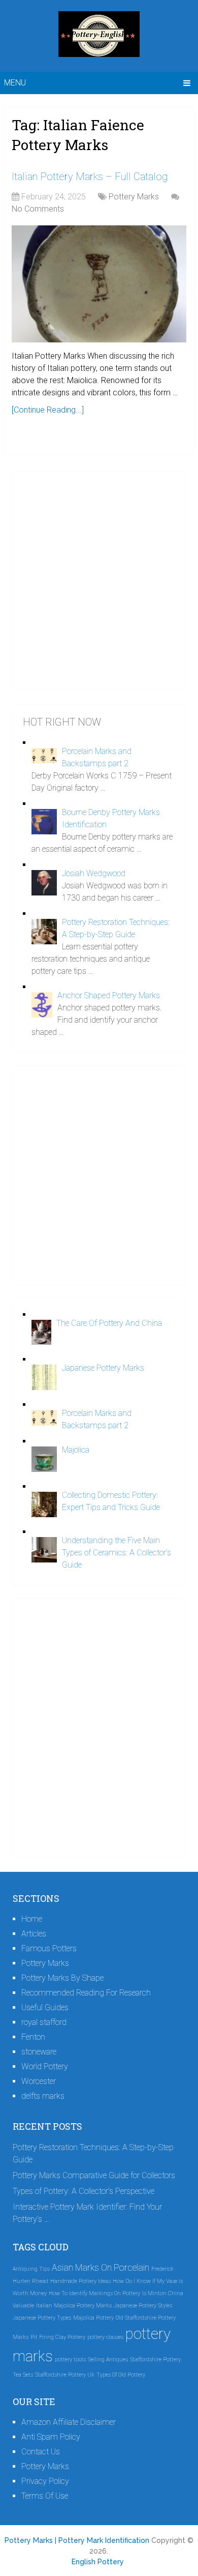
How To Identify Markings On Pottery (94, 2293)
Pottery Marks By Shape (62, 1978)
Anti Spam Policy (51, 2437)
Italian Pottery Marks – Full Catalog (90, 177)
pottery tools (70, 2360)
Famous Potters (49, 1948)
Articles (34, 1934)
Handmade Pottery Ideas (80, 2281)
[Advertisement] (99, 582)
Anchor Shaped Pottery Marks (109, 995)
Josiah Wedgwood (94, 873)
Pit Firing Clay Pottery (58, 2337)
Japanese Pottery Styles (143, 2306)
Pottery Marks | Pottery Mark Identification (77, 2540)
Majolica (76, 1450)
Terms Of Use (45, 2496)
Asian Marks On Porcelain (101, 2268)
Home (32, 1919)
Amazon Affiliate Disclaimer (69, 2422)
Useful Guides (45, 2007)
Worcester (39, 2081)
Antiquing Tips (31, 2269)
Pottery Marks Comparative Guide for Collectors (94, 2175)
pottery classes (105, 2337)
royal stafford (44, 2022)
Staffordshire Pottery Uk (65, 2375)
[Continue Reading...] (48, 410)
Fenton (33, 2037)
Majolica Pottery (93, 2318)
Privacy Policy (45, 2481)
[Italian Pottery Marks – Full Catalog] (99, 284)
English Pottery (98, 2562)
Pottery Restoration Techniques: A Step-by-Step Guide (93, 2153)
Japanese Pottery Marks (103, 1368)
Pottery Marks (134, 197)
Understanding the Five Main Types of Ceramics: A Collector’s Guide (117, 1553)
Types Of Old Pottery (121, 2375)
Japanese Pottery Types (42, 2318)
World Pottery (45, 2066)
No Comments (38, 209)
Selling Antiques (108, 2360)
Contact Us (41, 2452)
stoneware (39, 2052)
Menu (15, 83)
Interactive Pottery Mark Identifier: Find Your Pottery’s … (87, 2213)
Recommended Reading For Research (86, 1993)
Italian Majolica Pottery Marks (74, 2306)
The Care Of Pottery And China (109, 1323)
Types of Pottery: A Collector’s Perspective (84, 2191)
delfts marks (43, 2096)
